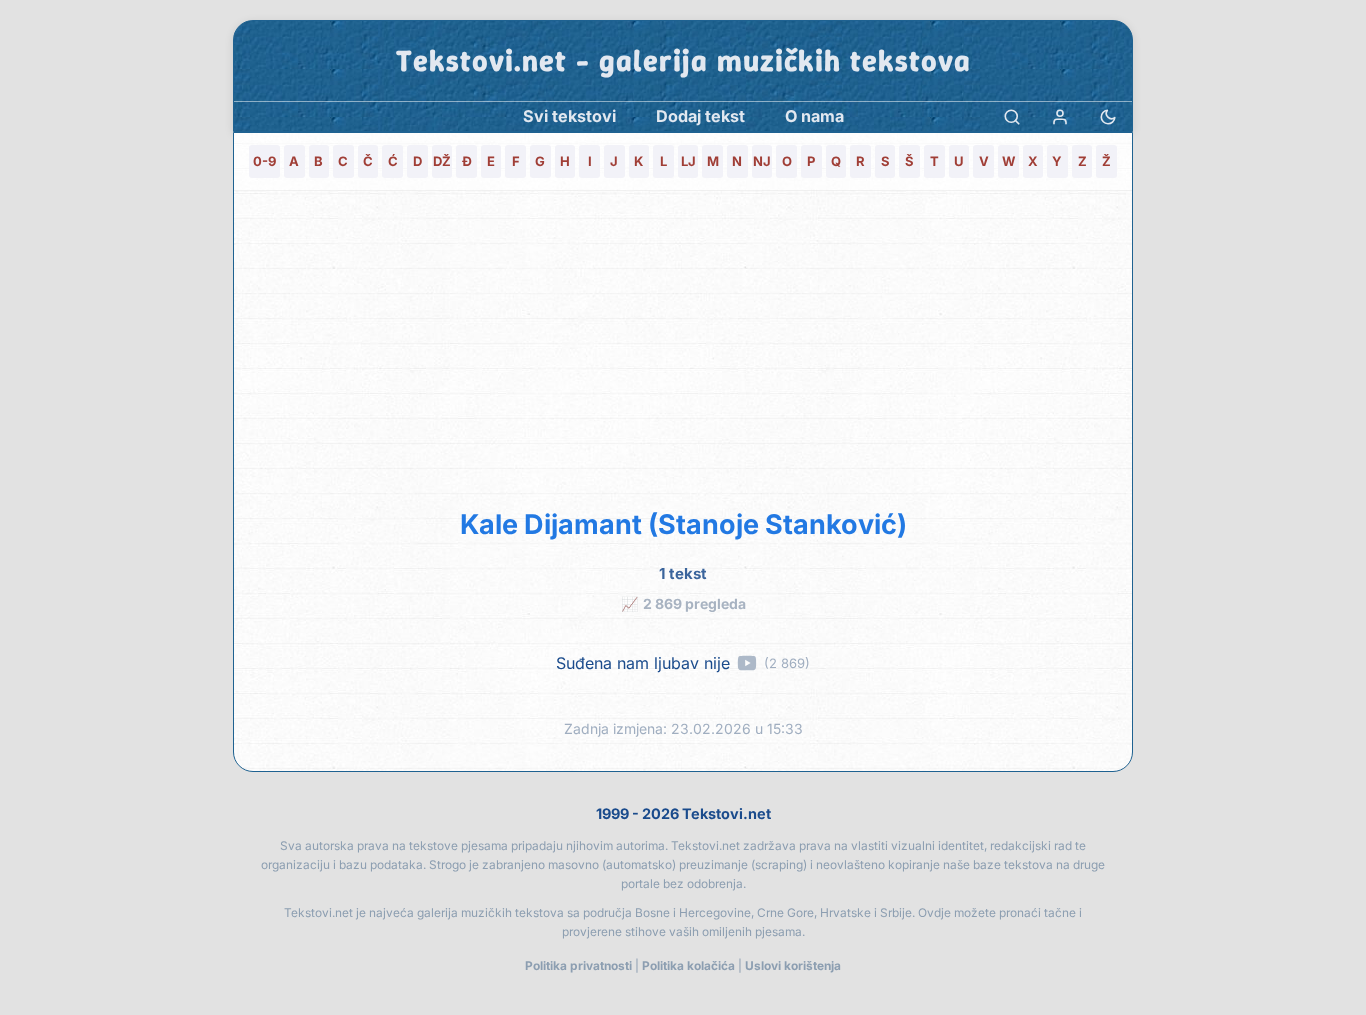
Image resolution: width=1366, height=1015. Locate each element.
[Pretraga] (1012, 116)
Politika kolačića (688, 965)
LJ (688, 161)
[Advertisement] (683, 346)
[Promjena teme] (1108, 116)
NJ (762, 161)
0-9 (264, 161)
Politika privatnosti (578, 965)
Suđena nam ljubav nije (643, 663)
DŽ (442, 161)
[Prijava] (1060, 116)
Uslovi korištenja (793, 965)
